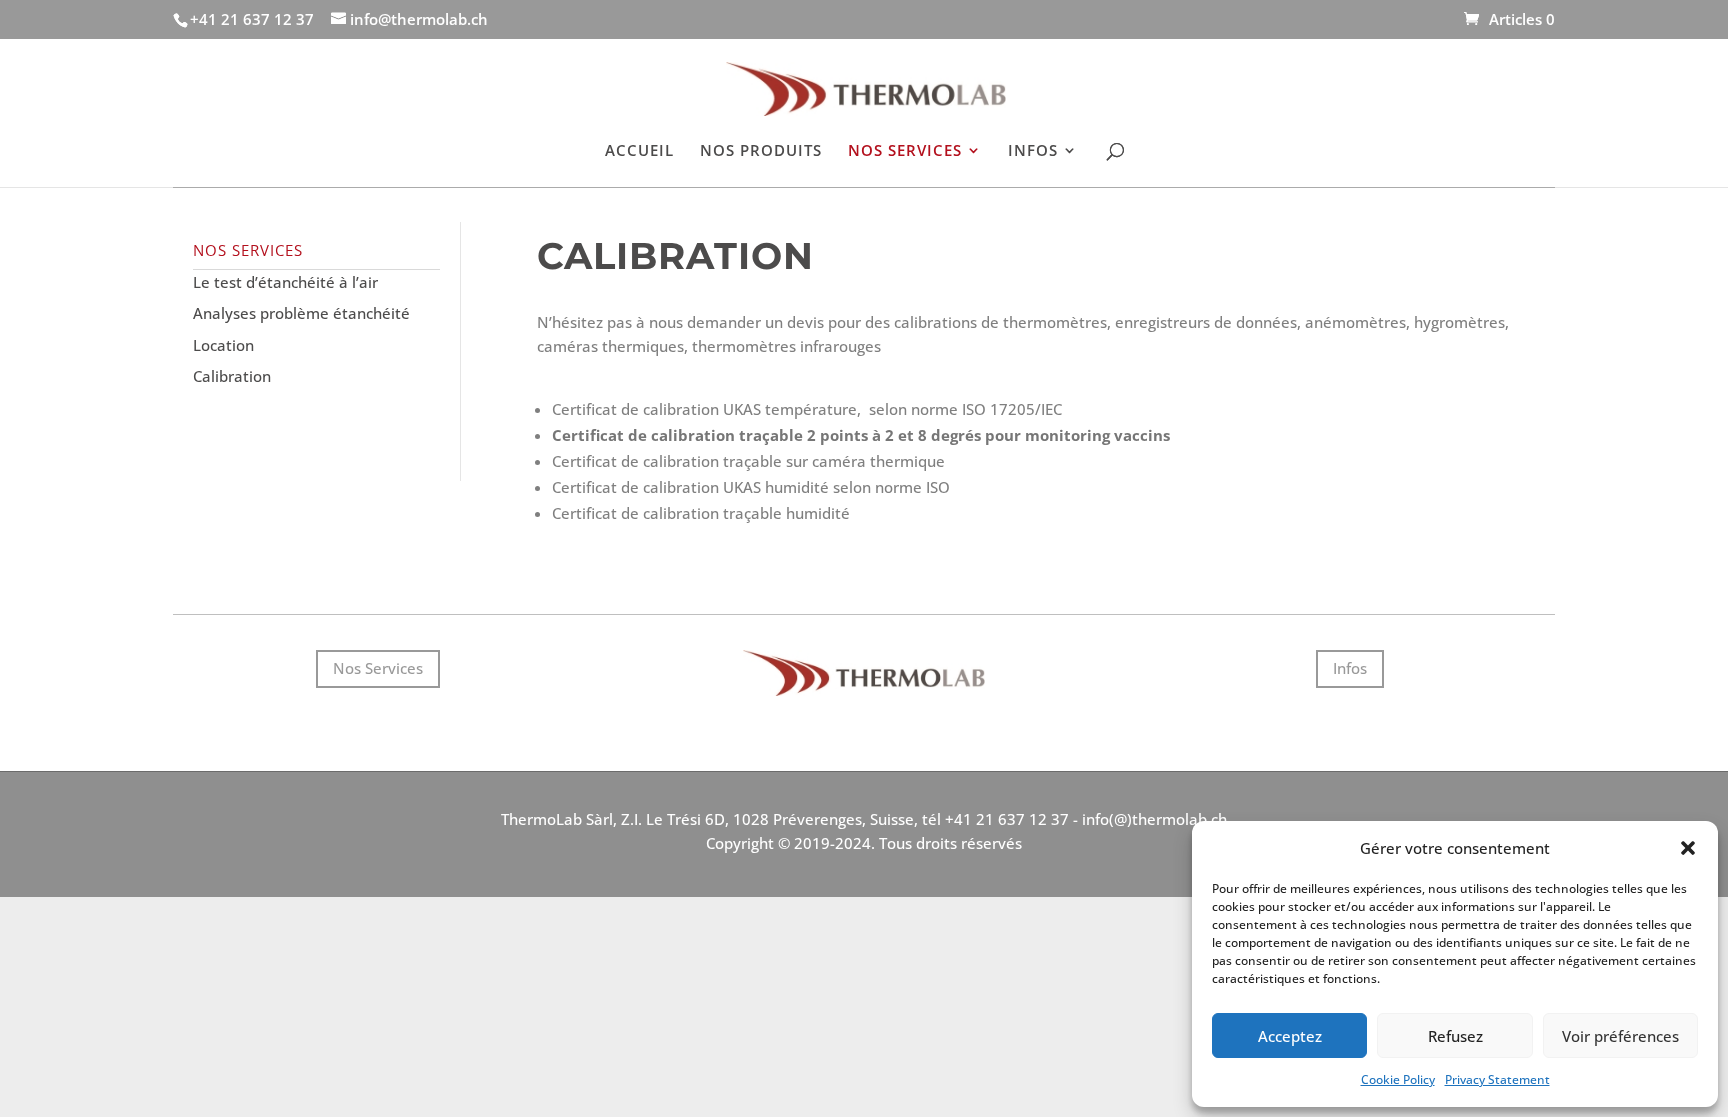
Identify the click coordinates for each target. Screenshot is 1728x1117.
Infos (1350, 668)
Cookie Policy (1398, 1079)
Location (223, 345)
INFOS (1033, 151)
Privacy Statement (1497, 1079)
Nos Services (378, 668)
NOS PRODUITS (761, 151)
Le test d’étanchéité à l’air (285, 282)
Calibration (232, 376)
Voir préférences (1620, 1036)
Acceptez (1290, 1036)
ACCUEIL (639, 151)
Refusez (1455, 1036)
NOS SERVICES (905, 151)
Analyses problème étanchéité (301, 313)
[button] (1688, 848)
